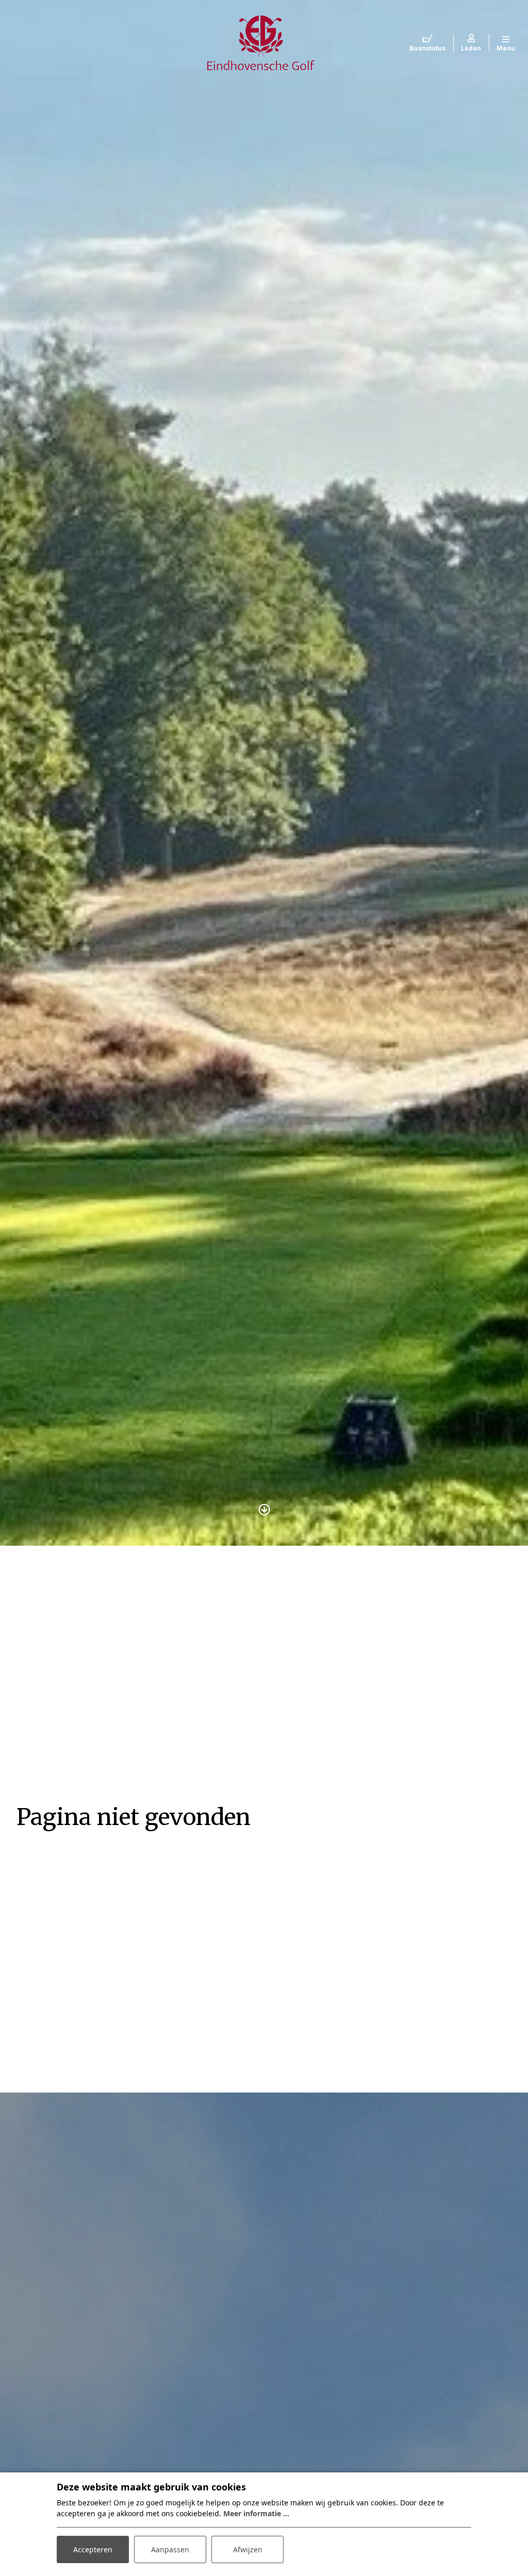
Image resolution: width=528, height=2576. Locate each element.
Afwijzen (248, 2549)
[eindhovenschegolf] (261, 42)
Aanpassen (170, 2549)
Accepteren (93, 2549)
